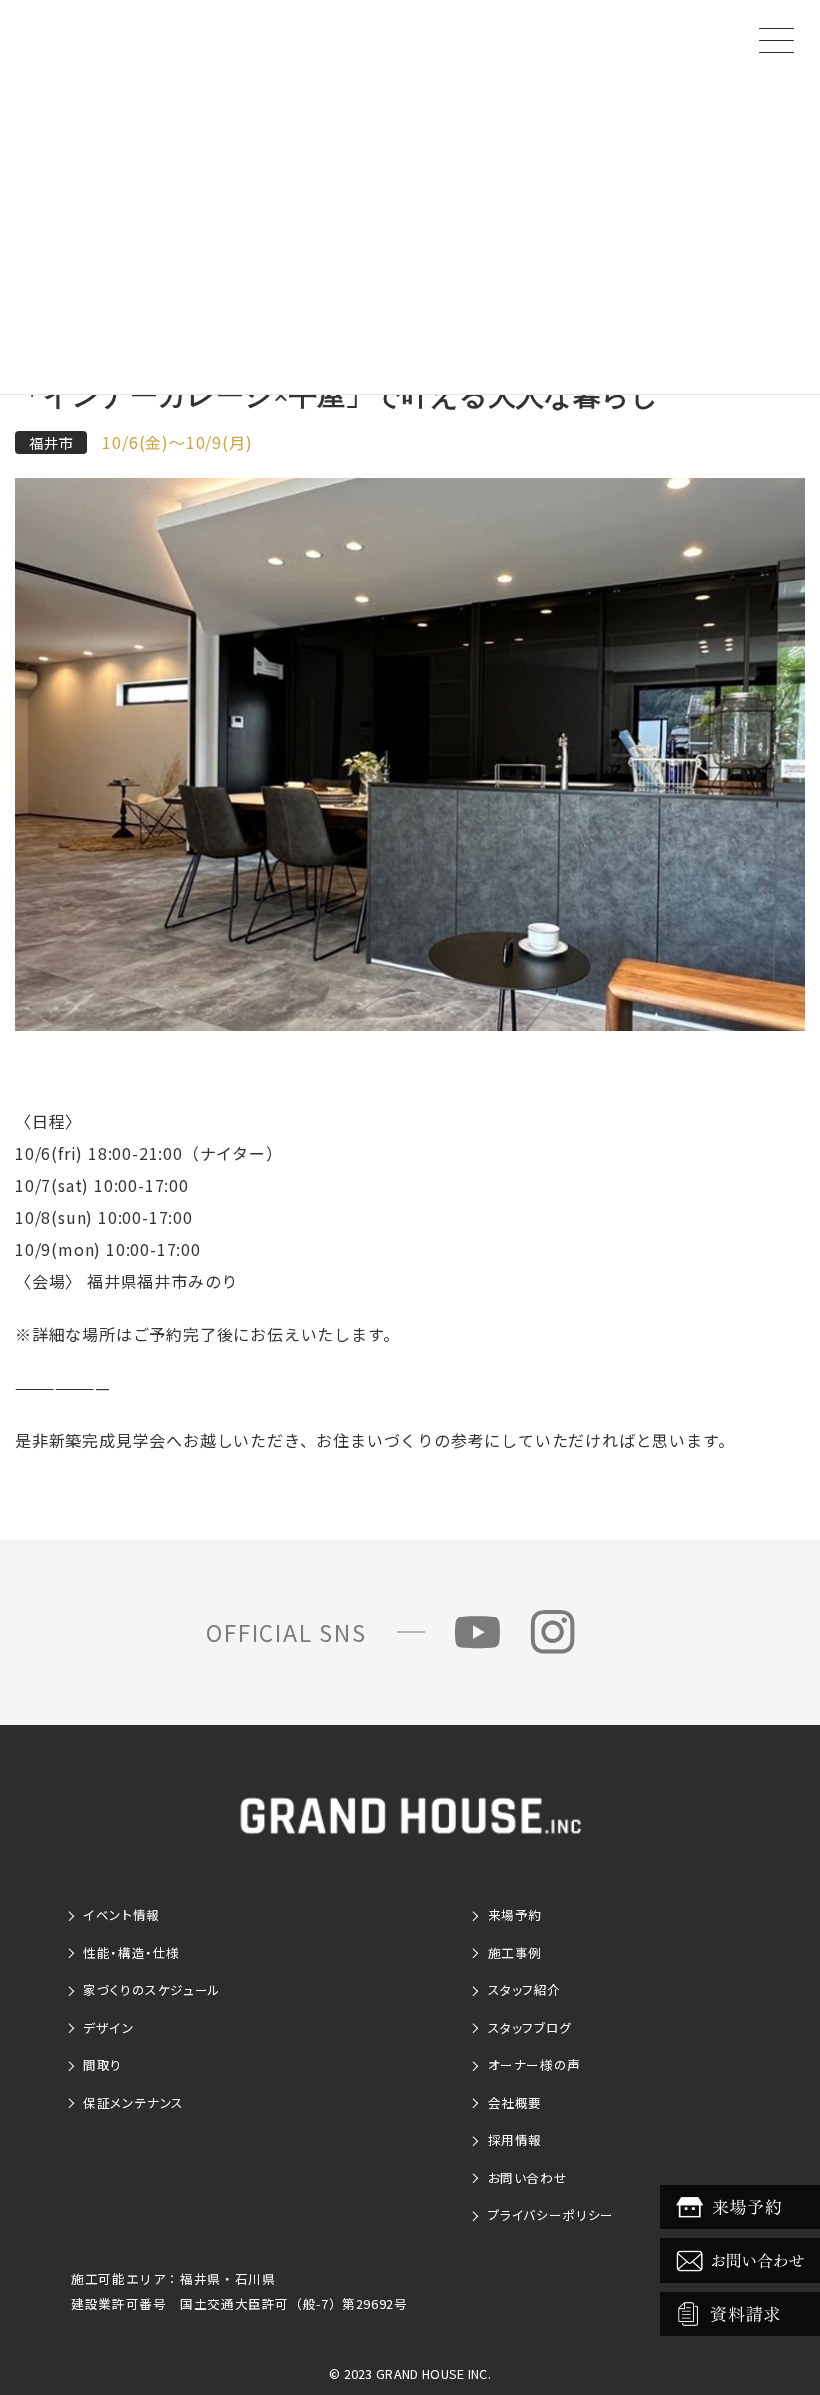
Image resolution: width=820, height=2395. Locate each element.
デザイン (109, 2027)
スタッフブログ (530, 2027)
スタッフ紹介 (525, 1989)
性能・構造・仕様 (131, 1952)
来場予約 (515, 1914)
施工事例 (515, 1952)
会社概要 (515, 2102)
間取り (102, 2064)
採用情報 (515, 2139)
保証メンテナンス (133, 2102)
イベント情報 (121, 1914)
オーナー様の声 (534, 2064)
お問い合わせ (528, 2177)
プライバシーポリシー (551, 2214)
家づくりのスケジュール (152, 1989)
